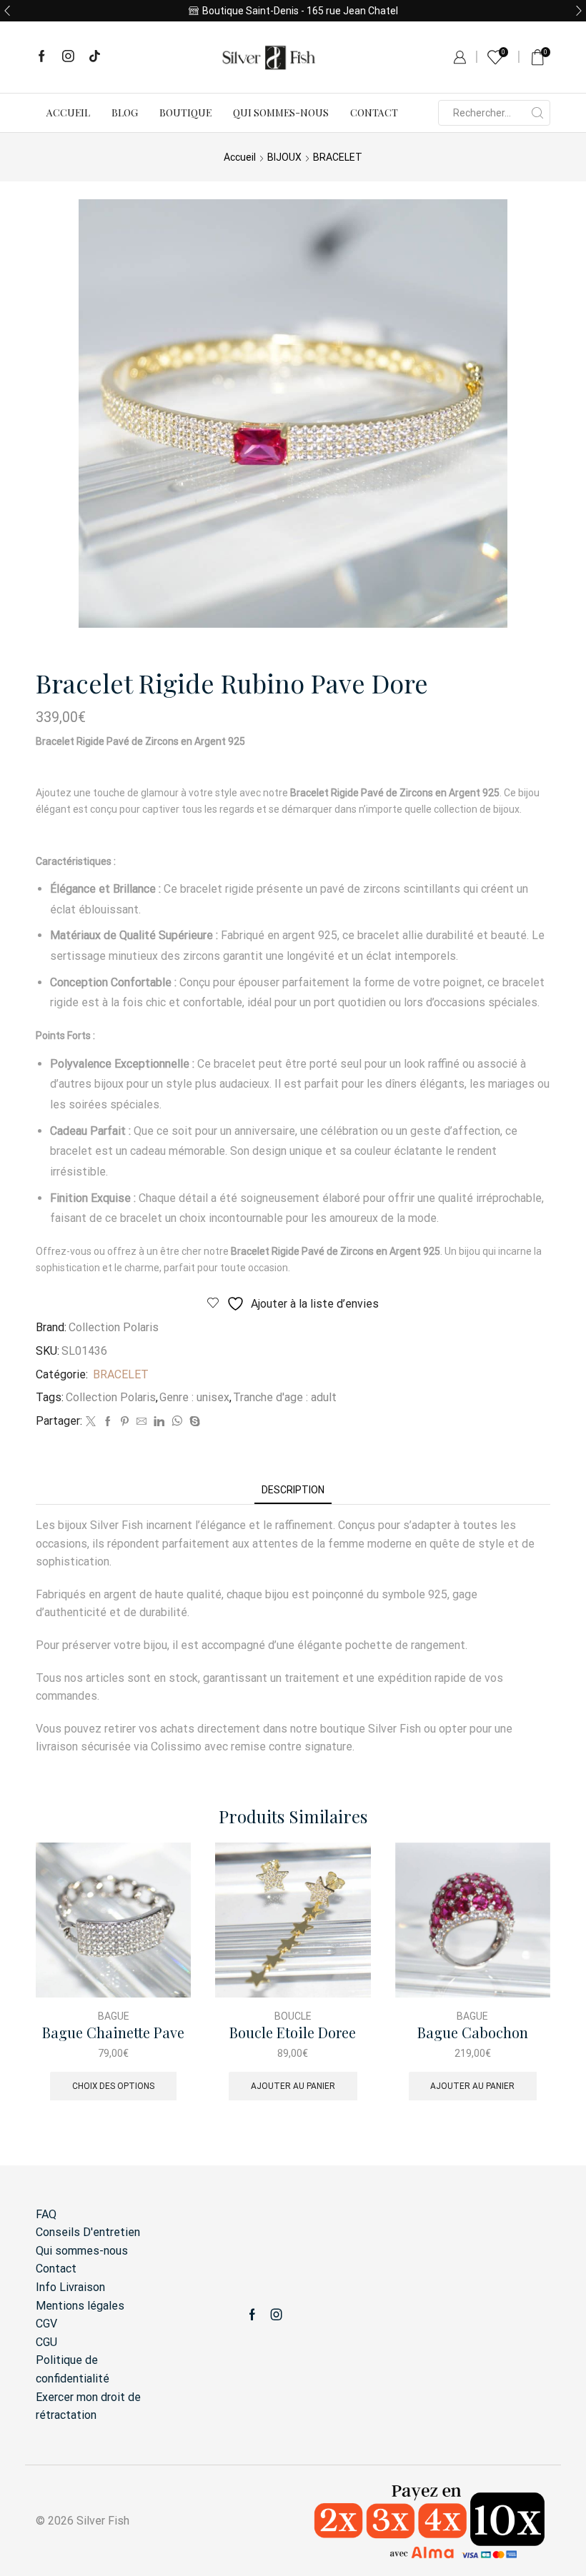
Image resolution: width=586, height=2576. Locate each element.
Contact (374, 112)
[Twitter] (91, 1422)
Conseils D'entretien (88, 2232)
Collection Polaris (114, 1327)
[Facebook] (42, 57)
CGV (46, 2324)
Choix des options (113, 2086)
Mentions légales (80, 2306)
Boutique (185, 112)
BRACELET (338, 157)
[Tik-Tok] (95, 57)
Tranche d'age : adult (285, 1397)
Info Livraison (70, 2287)
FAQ (46, 2214)
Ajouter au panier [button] (293, 2086)
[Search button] (537, 113)
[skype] (193, 1422)
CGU (46, 2342)
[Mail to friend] (141, 1422)
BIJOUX (284, 157)
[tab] (293, 1490)
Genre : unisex (194, 1397)
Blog (125, 112)
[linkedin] (159, 1422)
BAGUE (114, 2016)
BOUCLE (293, 2016)
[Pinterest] (125, 1422)
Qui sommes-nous (281, 112)
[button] (7, 11)
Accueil (68, 112)
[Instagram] (68, 57)
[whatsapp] (177, 1422)
